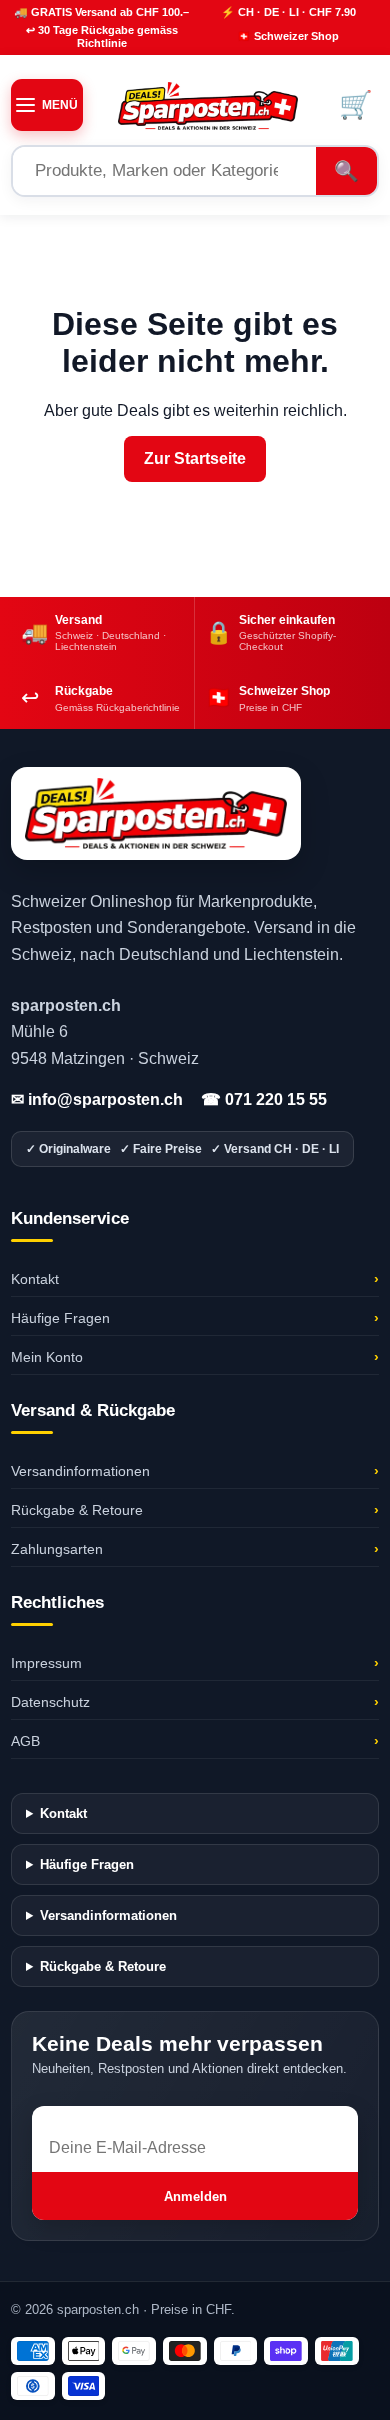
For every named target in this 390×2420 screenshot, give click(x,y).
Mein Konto (195, 1357)
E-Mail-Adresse (87, 2114)
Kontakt (195, 1279)
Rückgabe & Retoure (195, 1510)
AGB (195, 1741)
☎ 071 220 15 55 (264, 1099)
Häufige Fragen (195, 1318)
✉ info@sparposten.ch (97, 1099)
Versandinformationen (195, 1471)
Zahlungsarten (195, 1549)
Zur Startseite (195, 458)
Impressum (195, 1663)
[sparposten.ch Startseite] (208, 105)
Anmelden (195, 2196)
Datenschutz (195, 1702)
